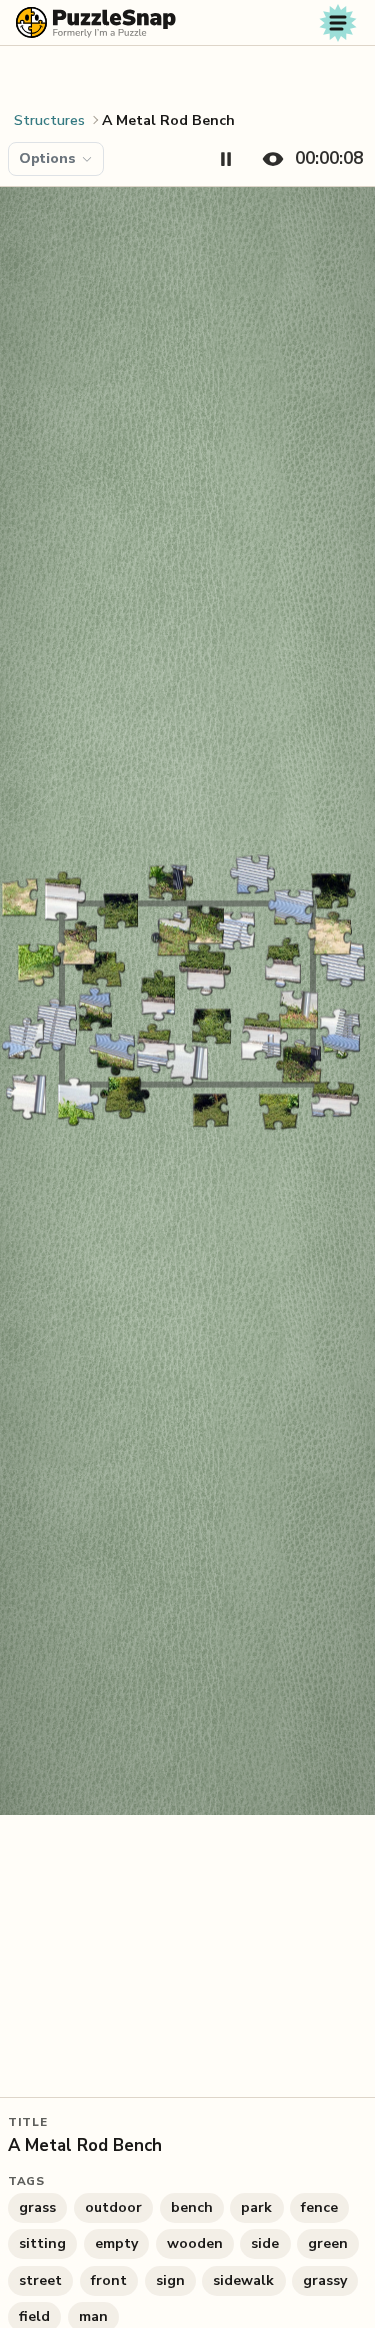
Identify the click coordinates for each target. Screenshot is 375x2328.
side (265, 2243)
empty (116, 2243)
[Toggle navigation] (338, 23)
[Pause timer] (226, 159)
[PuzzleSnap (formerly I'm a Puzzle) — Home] (96, 22)
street (40, 2280)
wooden (195, 2243)
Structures (49, 120)
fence (319, 2207)
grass (37, 2207)
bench (192, 2207)
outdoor (113, 2207)
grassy (325, 2280)
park (256, 2207)
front (109, 2280)
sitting (42, 2243)
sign (170, 2280)
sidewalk (243, 2280)
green (328, 2243)
